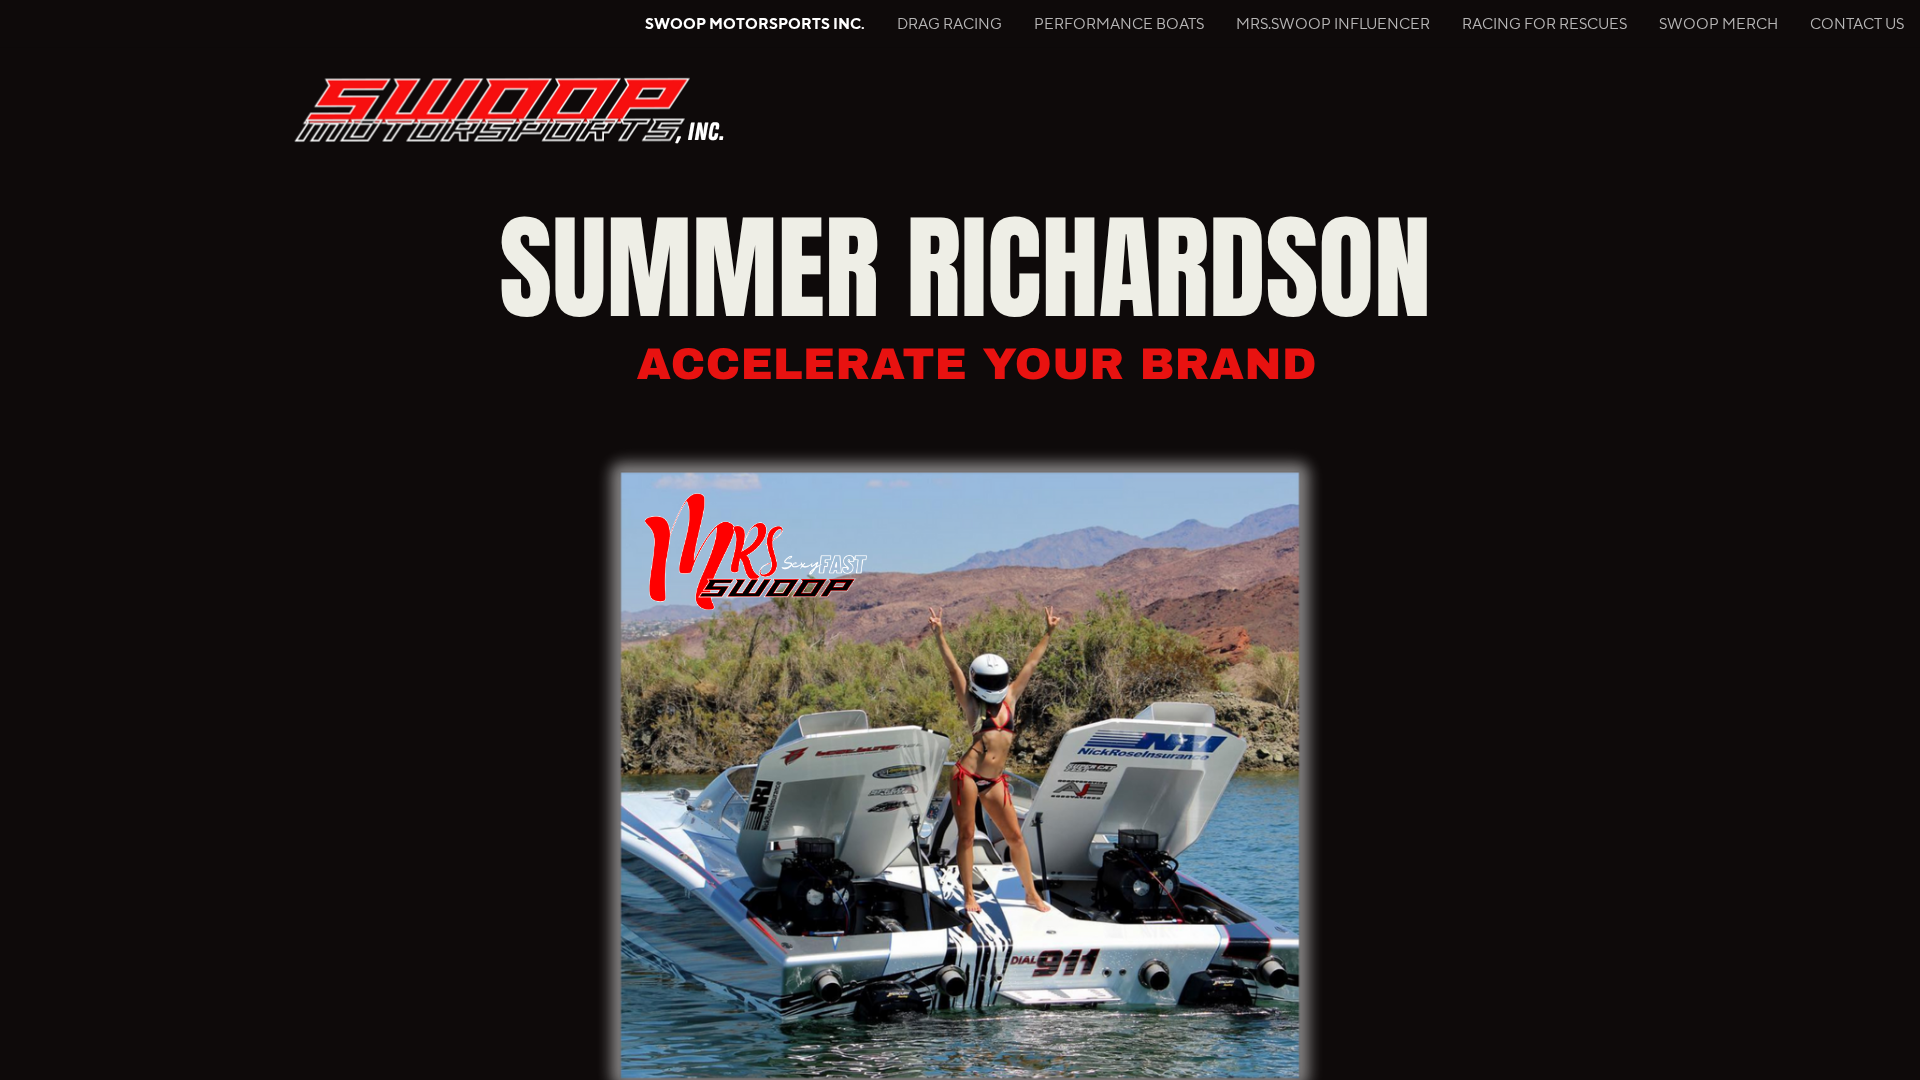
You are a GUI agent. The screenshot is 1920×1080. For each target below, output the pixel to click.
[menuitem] (755, 24)
